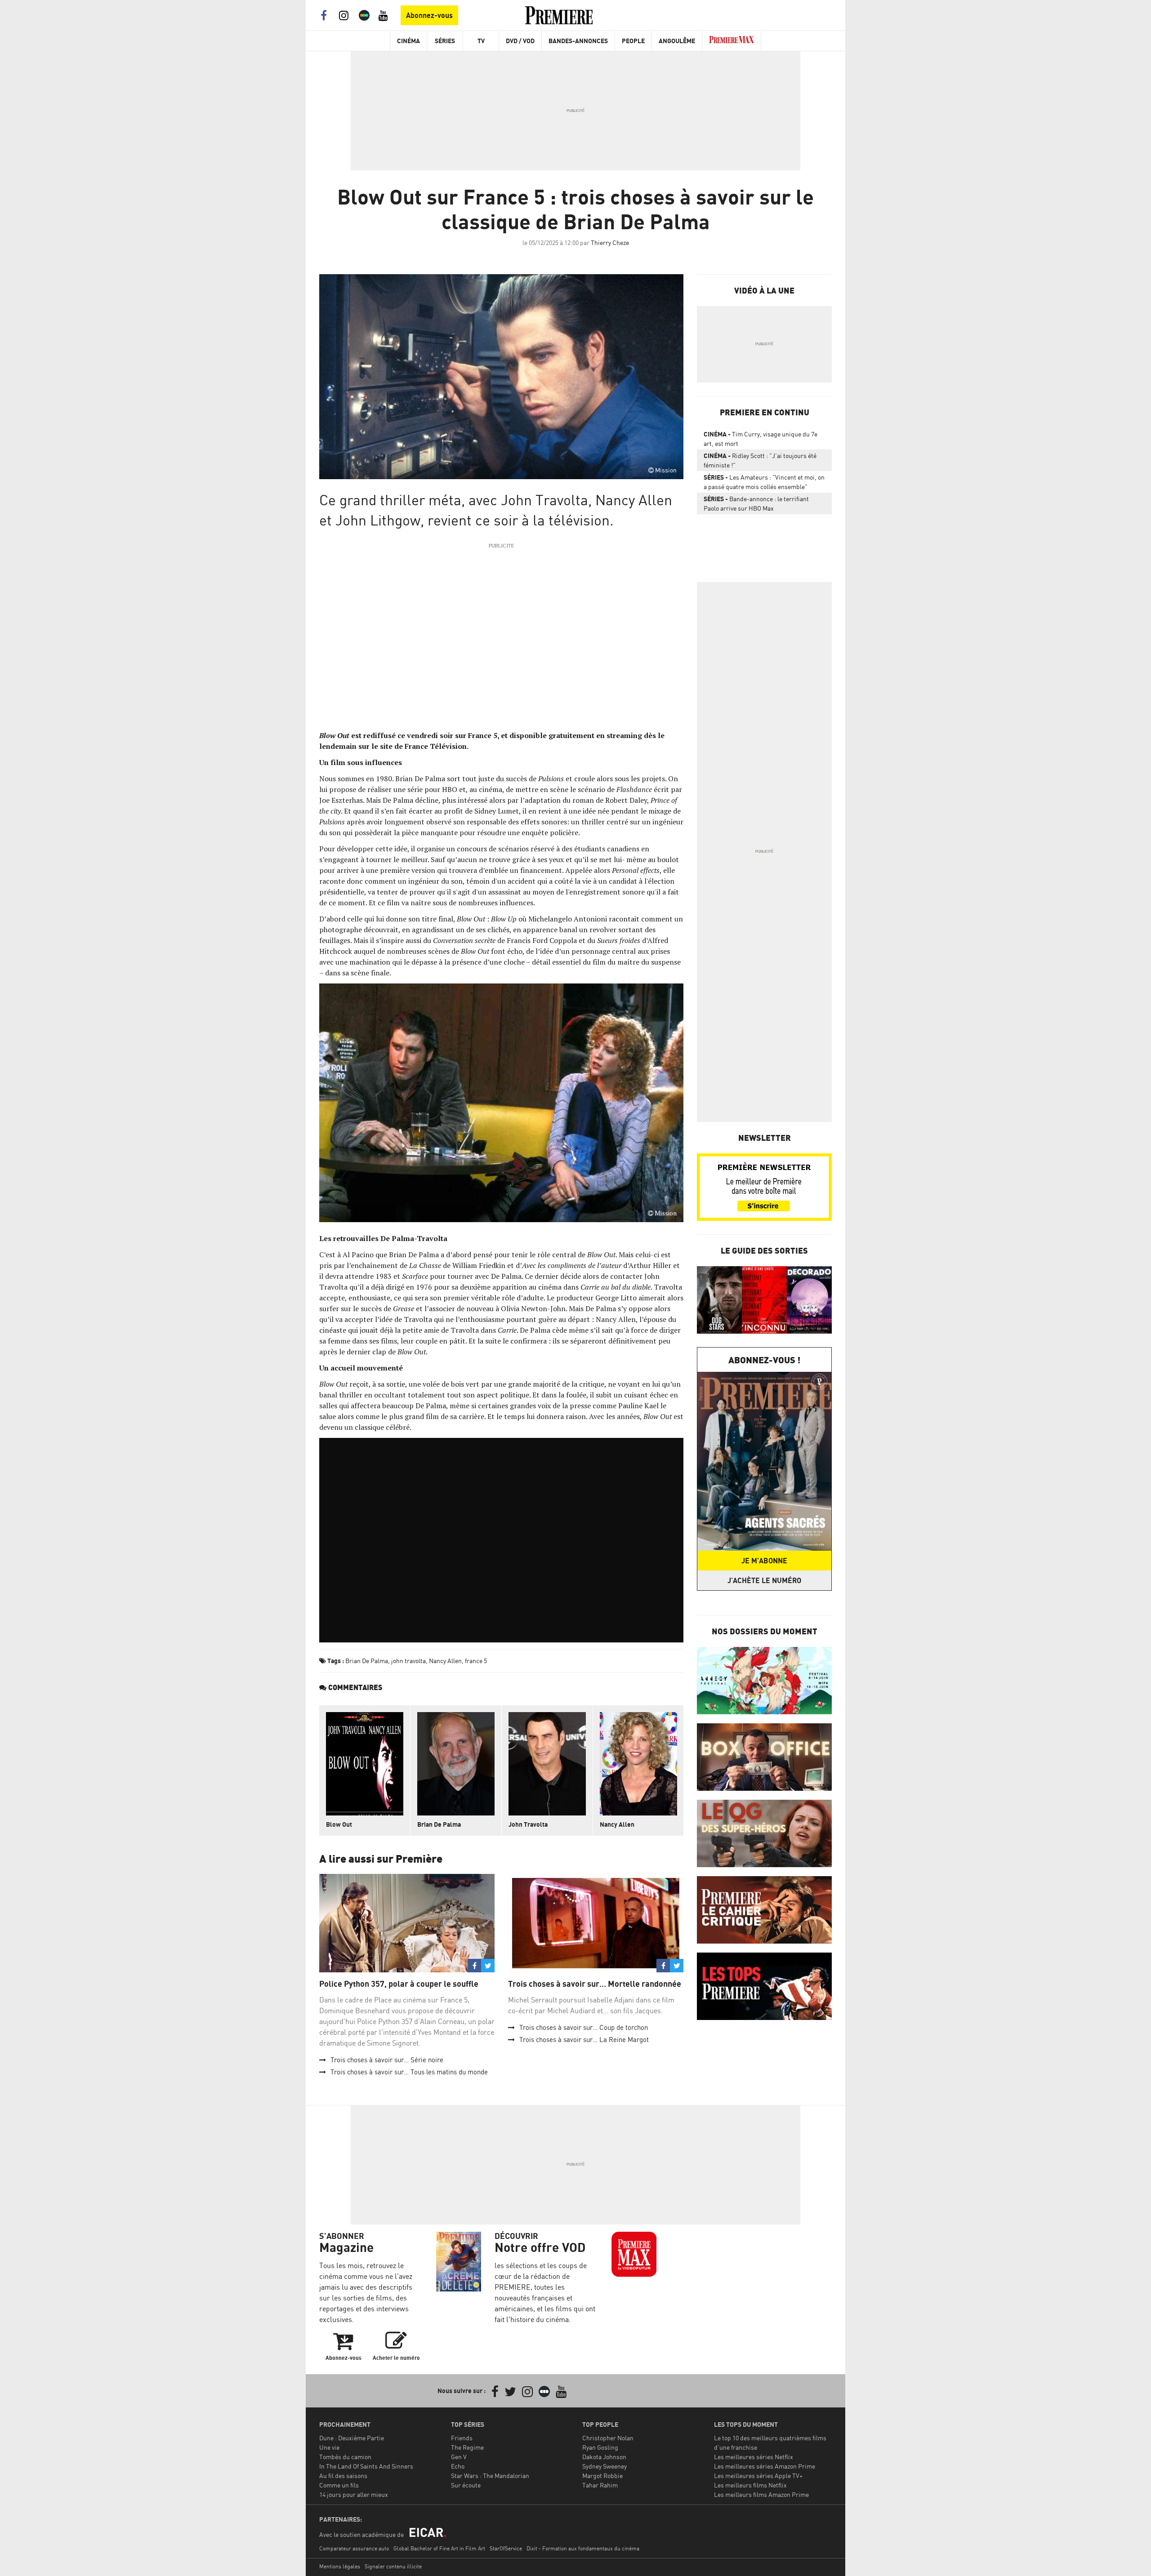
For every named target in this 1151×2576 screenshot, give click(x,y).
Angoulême (677, 41)
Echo (458, 2466)
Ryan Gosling (600, 2447)
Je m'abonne (764, 1561)
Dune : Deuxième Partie (352, 2438)
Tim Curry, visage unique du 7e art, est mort (761, 439)
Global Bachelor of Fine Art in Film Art (439, 2548)
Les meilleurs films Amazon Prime (761, 2494)
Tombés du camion (345, 2457)
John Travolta (528, 1824)
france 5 (476, 1661)
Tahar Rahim (600, 2485)
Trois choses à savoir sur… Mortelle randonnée (595, 1984)
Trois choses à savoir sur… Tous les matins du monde (409, 2072)
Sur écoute (466, 2485)
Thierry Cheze (610, 242)
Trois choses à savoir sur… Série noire (387, 2060)
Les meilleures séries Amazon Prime (765, 2466)
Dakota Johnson (604, 2457)
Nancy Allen (445, 1661)
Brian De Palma (367, 1661)
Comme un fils (339, 2485)
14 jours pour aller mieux (354, 2494)
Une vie (329, 2447)
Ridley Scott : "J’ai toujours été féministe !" (760, 460)
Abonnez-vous (429, 15)
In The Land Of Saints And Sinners (366, 2466)
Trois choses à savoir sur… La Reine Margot (584, 2040)
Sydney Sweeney (604, 2466)
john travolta (408, 1661)
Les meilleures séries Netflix (754, 2457)
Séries (445, 41)
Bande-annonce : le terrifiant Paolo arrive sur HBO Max (756, 503)
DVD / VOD (520, 41)
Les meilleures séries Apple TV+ (758, 2476)
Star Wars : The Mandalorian (490, 2476)
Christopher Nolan (608, 2438)
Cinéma (408, 41)
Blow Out (339, 1824)
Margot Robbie (602, 2476)
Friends (462, 2438)
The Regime (467, 2447)
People (633, 41)
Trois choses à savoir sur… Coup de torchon (584, 2027)
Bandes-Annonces (578, 41)
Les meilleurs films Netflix (750, 2485)
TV (481, 41)
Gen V (459, 2457)
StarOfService (506, 2548)
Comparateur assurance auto (354, 2548)
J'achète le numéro (764, 1580)
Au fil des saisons (343, 2476)
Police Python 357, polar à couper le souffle (399, 1984)
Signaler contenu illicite (393, 2566)
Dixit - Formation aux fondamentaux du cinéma (583, 2548)
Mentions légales (340, 2566)
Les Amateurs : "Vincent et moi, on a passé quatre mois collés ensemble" (764, 482)
